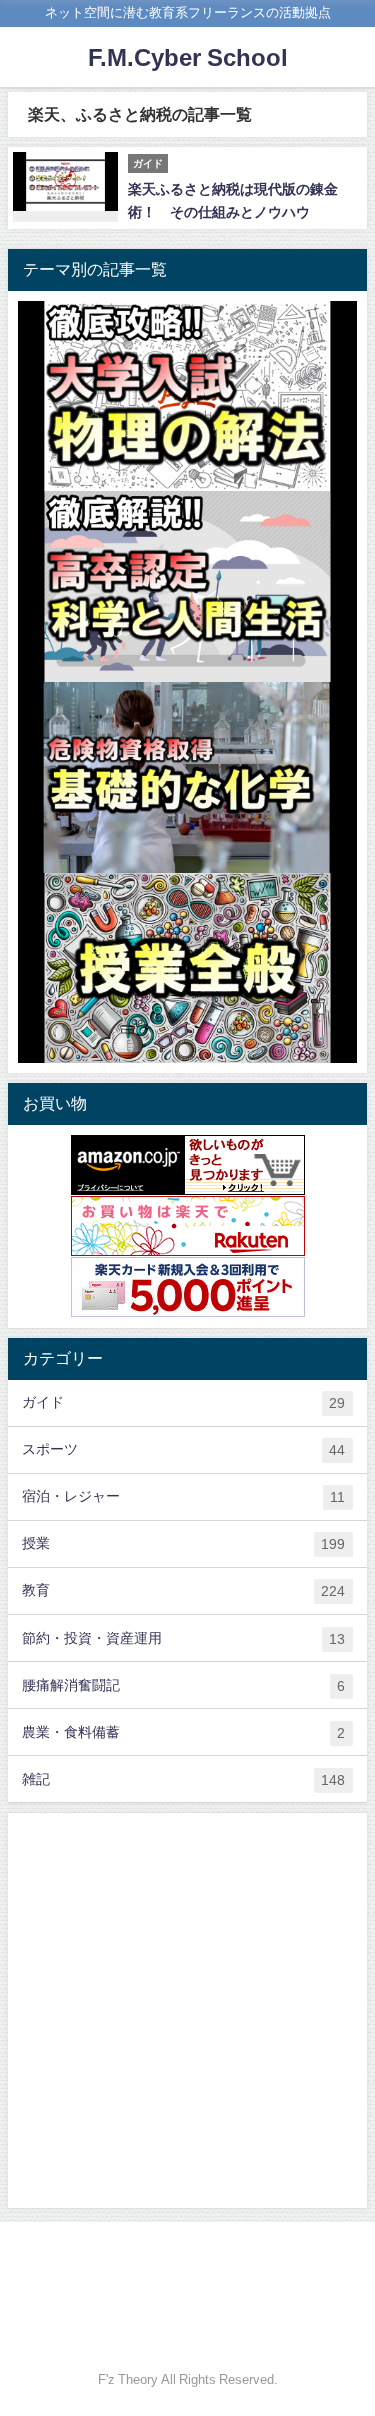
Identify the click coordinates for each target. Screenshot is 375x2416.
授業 (183, 1543)
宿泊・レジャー (183, 1496)
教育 (183, 1590)
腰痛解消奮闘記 (183, 1685)
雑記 (183, 1779)
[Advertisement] (187, 2010)
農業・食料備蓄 (183, 1732)
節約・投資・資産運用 (183, 1638)
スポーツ (183, 1449)
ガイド (183, 1402)
